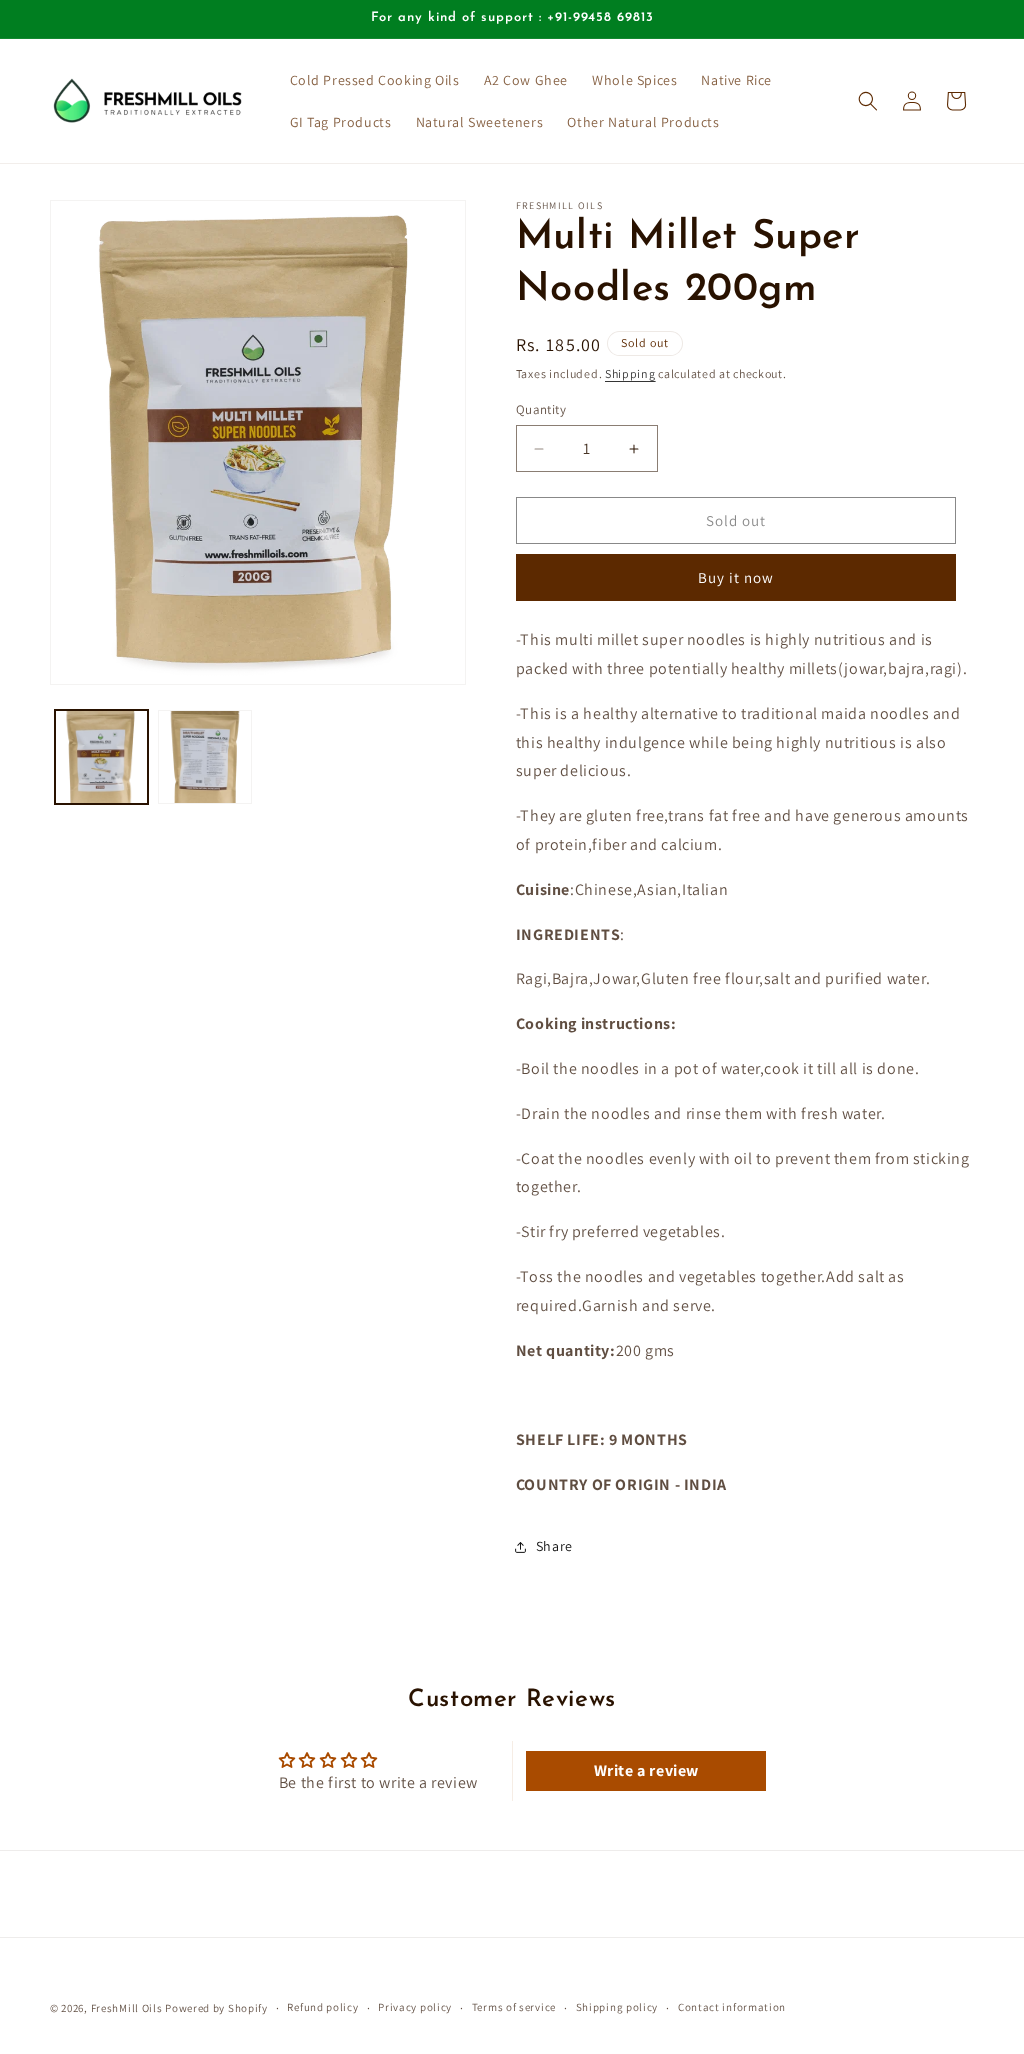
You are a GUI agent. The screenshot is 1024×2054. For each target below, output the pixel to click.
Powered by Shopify (216, 2008)
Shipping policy (617, 2007)
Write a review (646, 1770)
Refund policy (322, 2007)
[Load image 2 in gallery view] (204, 756)
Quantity (541, 409)
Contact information (732, 2007)
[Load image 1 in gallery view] (101, 756)
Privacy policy (415, 2007)
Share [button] (554, 1546)
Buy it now (736, 577)
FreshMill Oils (127, 2008)
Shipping (630, 373)
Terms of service (514, 2007)
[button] (868, 101)
